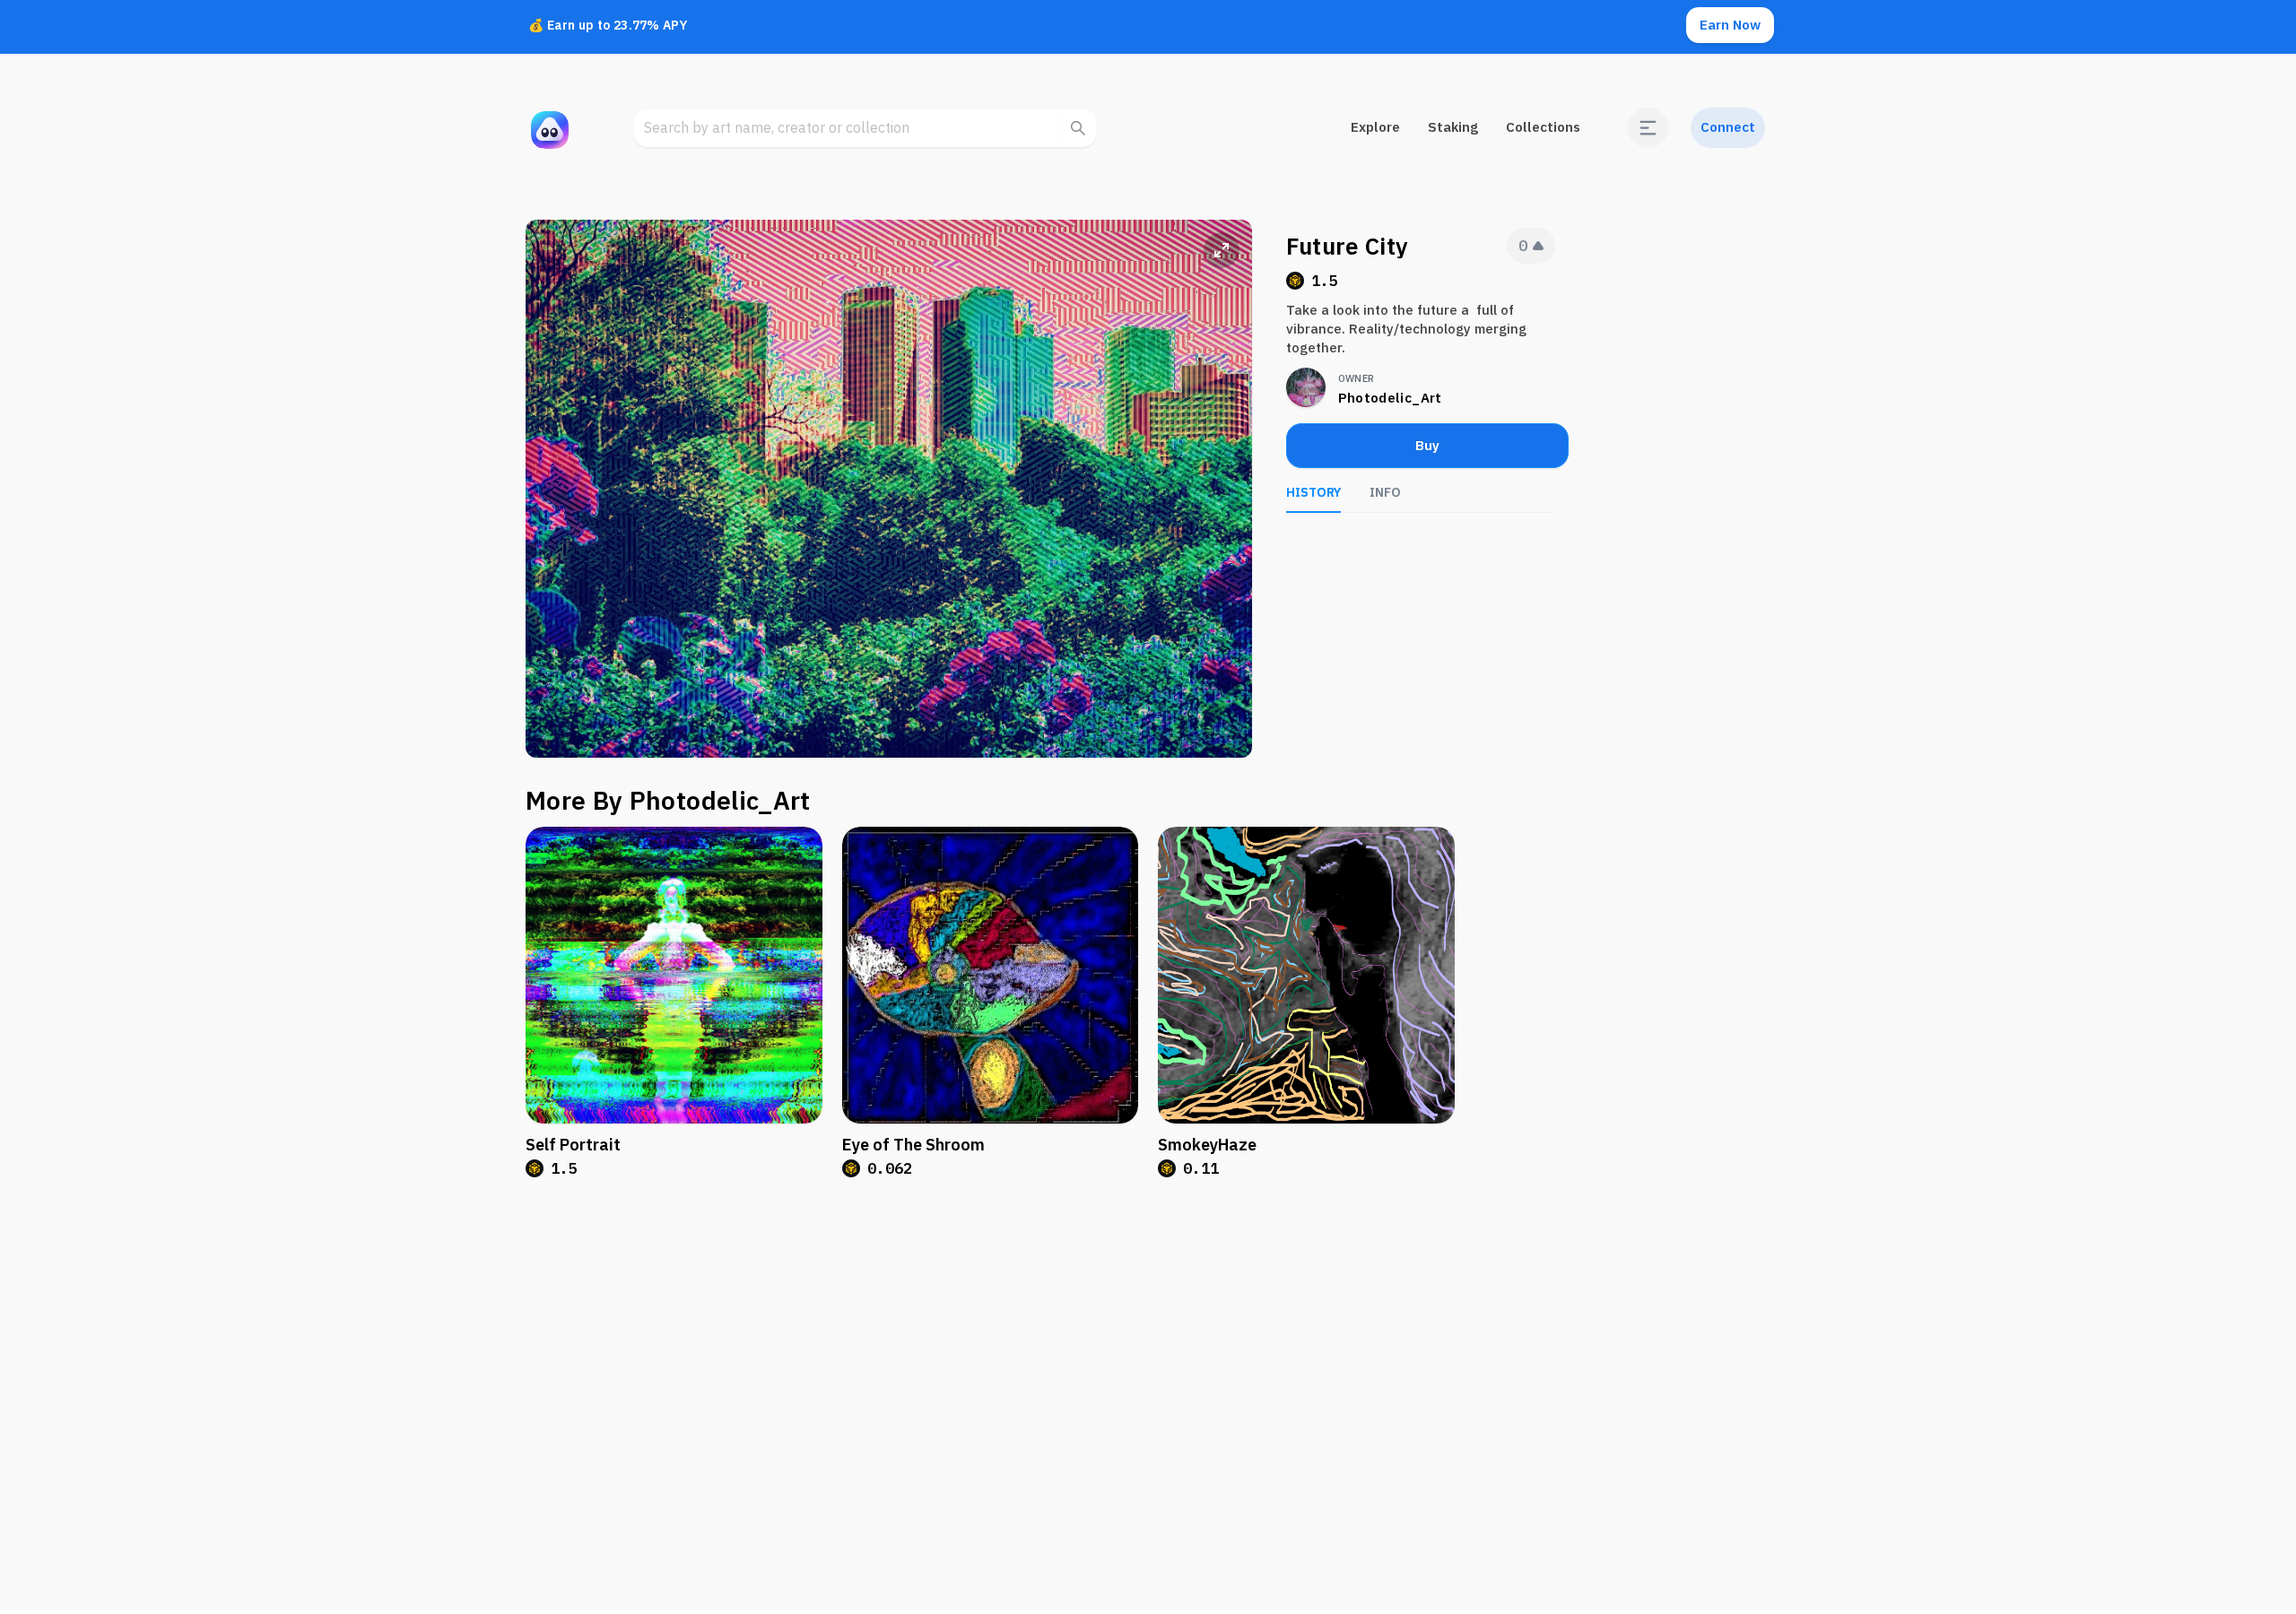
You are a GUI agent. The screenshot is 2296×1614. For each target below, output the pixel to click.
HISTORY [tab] (1313, 492)
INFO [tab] (1385, 492)
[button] (1648, 128)
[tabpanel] (1421, 540)
